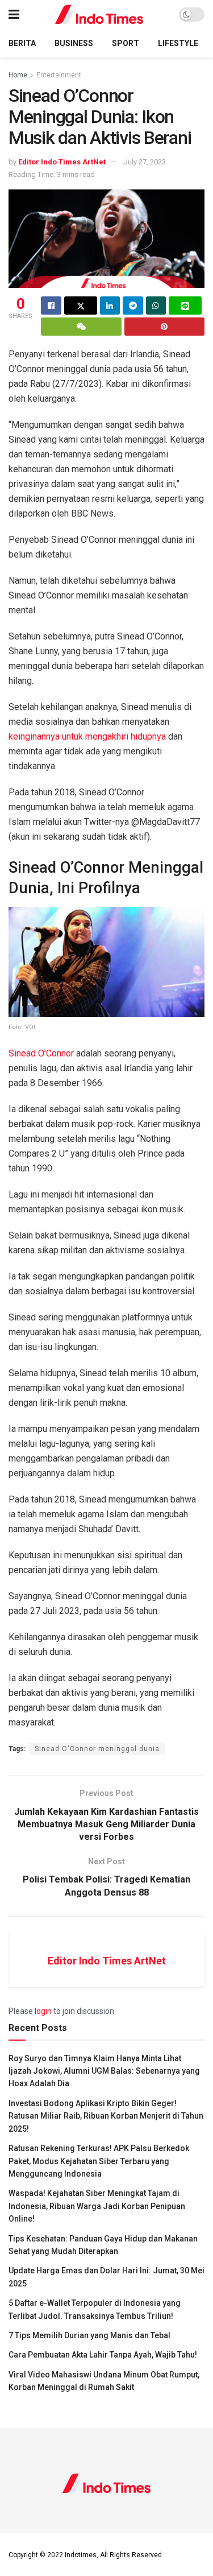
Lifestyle (178, 43)
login (43, 2011)
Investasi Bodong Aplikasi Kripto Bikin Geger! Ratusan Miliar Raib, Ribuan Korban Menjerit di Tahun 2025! (106, 2116)
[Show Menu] (14, 15)
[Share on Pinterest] (165, 327)
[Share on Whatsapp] (156, 306)
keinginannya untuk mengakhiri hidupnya (88, 736)
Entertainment (59, 75)
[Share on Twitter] (81, 306)
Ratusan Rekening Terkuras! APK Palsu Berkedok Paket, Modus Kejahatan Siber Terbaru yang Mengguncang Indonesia (99, 2161)
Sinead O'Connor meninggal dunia (97, 1749)
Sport (126, 43)
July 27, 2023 (145, 162)
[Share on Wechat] (81, 327)
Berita (22, 43)
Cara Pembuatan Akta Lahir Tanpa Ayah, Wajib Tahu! (103, 2355)
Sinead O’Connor (41, 1053)
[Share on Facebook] (51, 306)
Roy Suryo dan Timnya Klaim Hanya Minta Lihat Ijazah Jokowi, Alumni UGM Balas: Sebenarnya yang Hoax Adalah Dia (104, 2071)
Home (18, 75)
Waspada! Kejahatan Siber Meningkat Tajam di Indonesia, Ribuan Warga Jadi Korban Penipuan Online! (97, 2206)
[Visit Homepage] (99, 15)
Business (74, 43)
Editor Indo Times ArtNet (62, 162)
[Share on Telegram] (133, 306)
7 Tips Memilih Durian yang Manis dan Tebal (89, 2335)
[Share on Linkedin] (110, 306)
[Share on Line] (185, 306)
